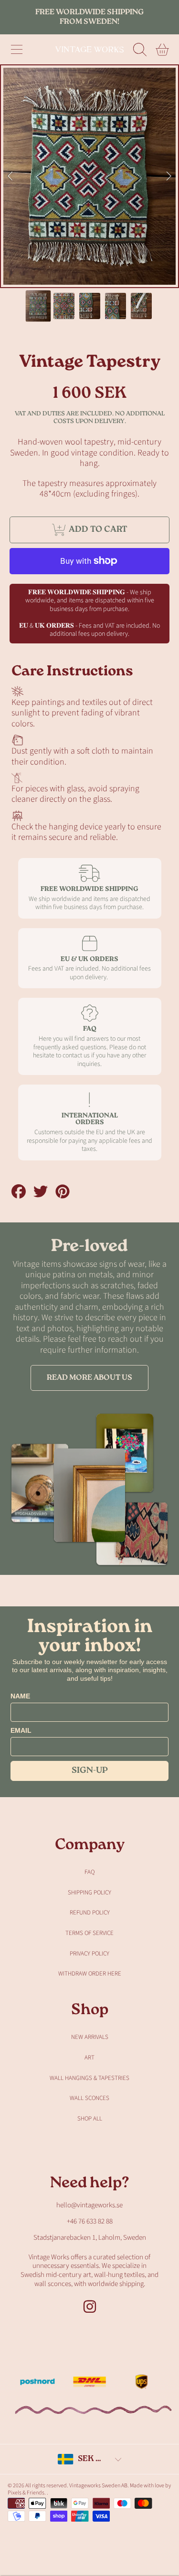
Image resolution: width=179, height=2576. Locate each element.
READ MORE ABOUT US (89, 1378)
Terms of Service (89, 1933)
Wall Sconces (89, 2098)
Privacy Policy (89, 1954)
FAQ (89, 1872)
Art (89, 2058)
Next (169, 176)
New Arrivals (90, 2037)
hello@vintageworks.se (89, 2205)
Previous (10, 176)
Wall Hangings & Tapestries (89, 2078)
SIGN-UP (90, 1771)
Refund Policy (90, 1913)
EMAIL (21, 1730)
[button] (17, 50)
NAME (20, 1696)
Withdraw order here (90, 1974)
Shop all (90, 2119)
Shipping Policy (89, 1893)
